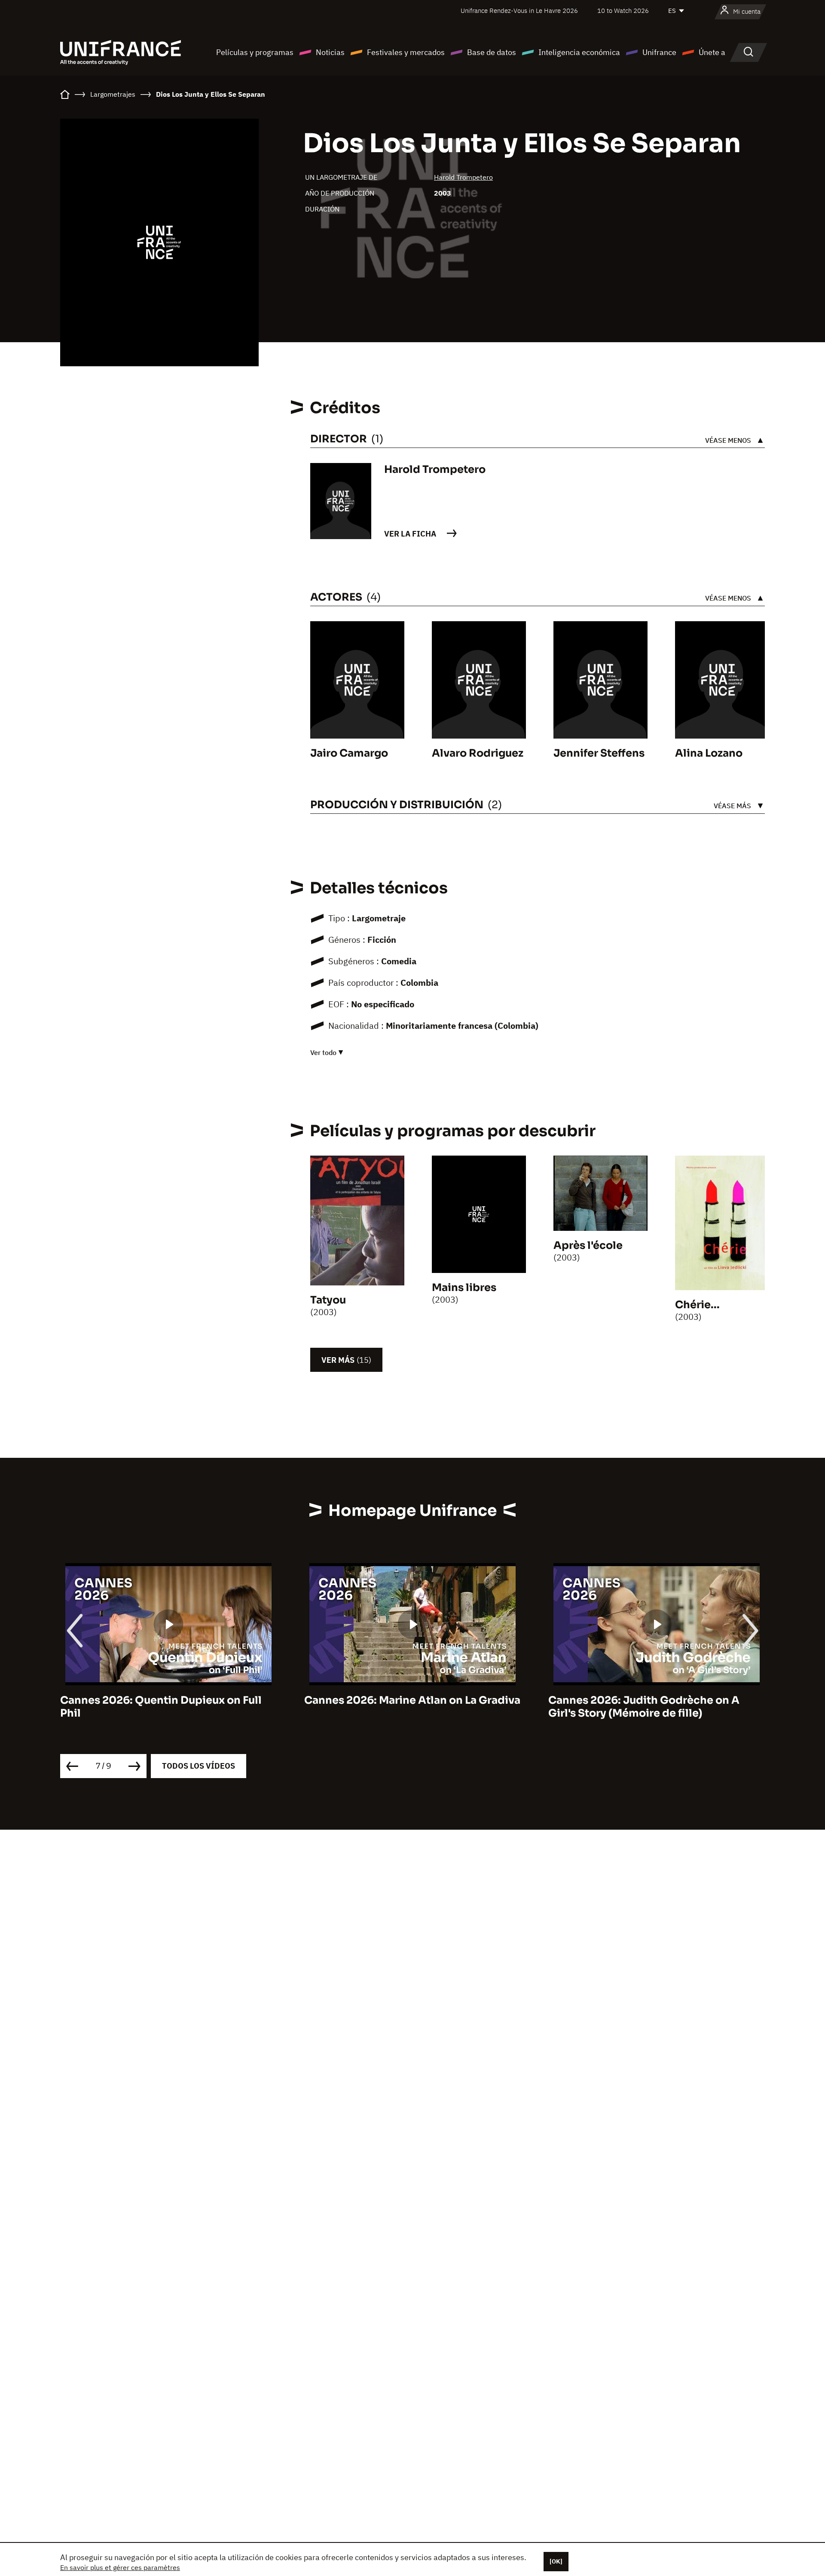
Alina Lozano (709, 753)
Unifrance (659, 52)
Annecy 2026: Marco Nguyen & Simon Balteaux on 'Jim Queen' (648, 1707)
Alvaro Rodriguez (478, 753)
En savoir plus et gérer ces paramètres (120, 2567)
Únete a (712, 52)
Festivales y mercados (406, 52)
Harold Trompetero (463, 177)
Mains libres (464, 1288)
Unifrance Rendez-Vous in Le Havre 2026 (519, 11)
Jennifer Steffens (599, 753)
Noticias (330, 52)
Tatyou (328, 1300)
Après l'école (588, 1245)
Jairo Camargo (349, 753)
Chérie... (697, 1305)
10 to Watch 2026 (623, 11)
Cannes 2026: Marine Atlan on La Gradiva (168, 1700)
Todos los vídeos (199, 1766)
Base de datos (492, 52)
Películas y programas (255, 52)
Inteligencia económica (579, 52)
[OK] (556, 2561)
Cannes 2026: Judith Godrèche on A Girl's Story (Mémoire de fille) (400, 1707)
